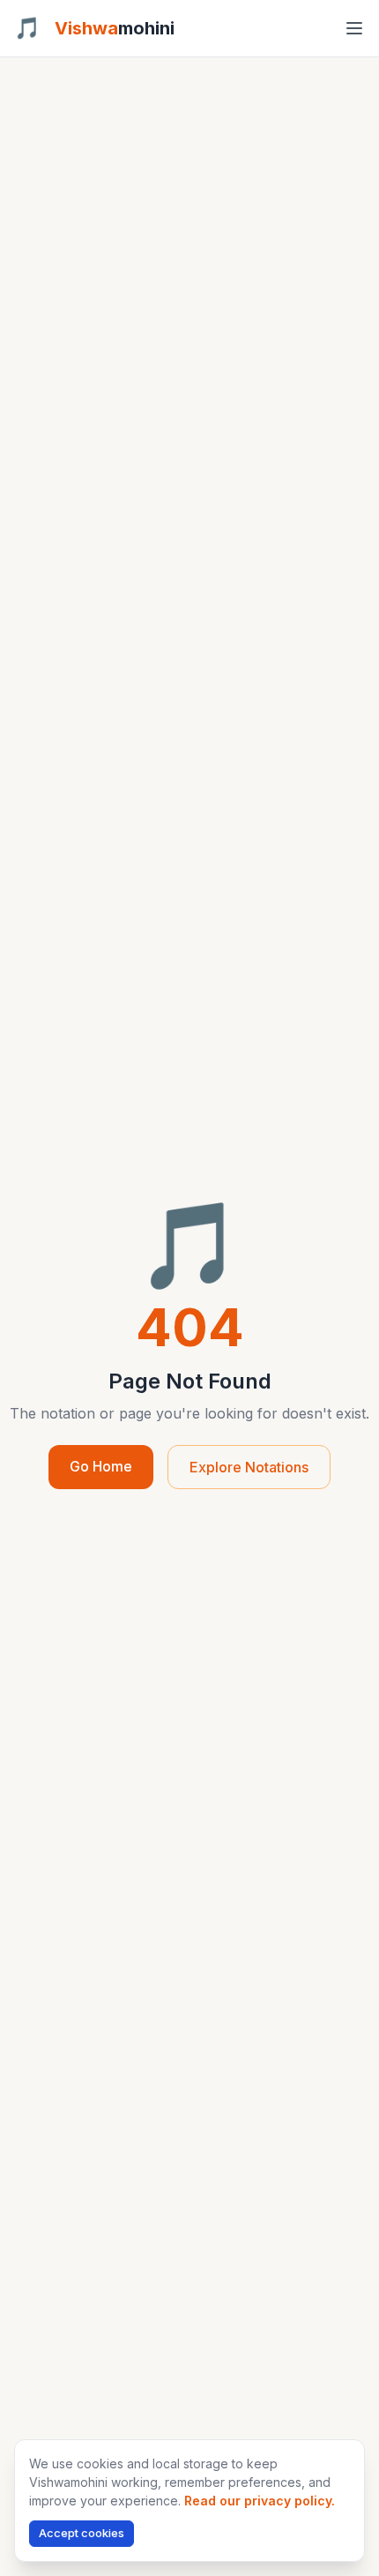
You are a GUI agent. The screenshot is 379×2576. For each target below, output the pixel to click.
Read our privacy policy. (260, 2501)
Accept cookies (82, 2533)
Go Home (101, 1466)
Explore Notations (249, 1467)
